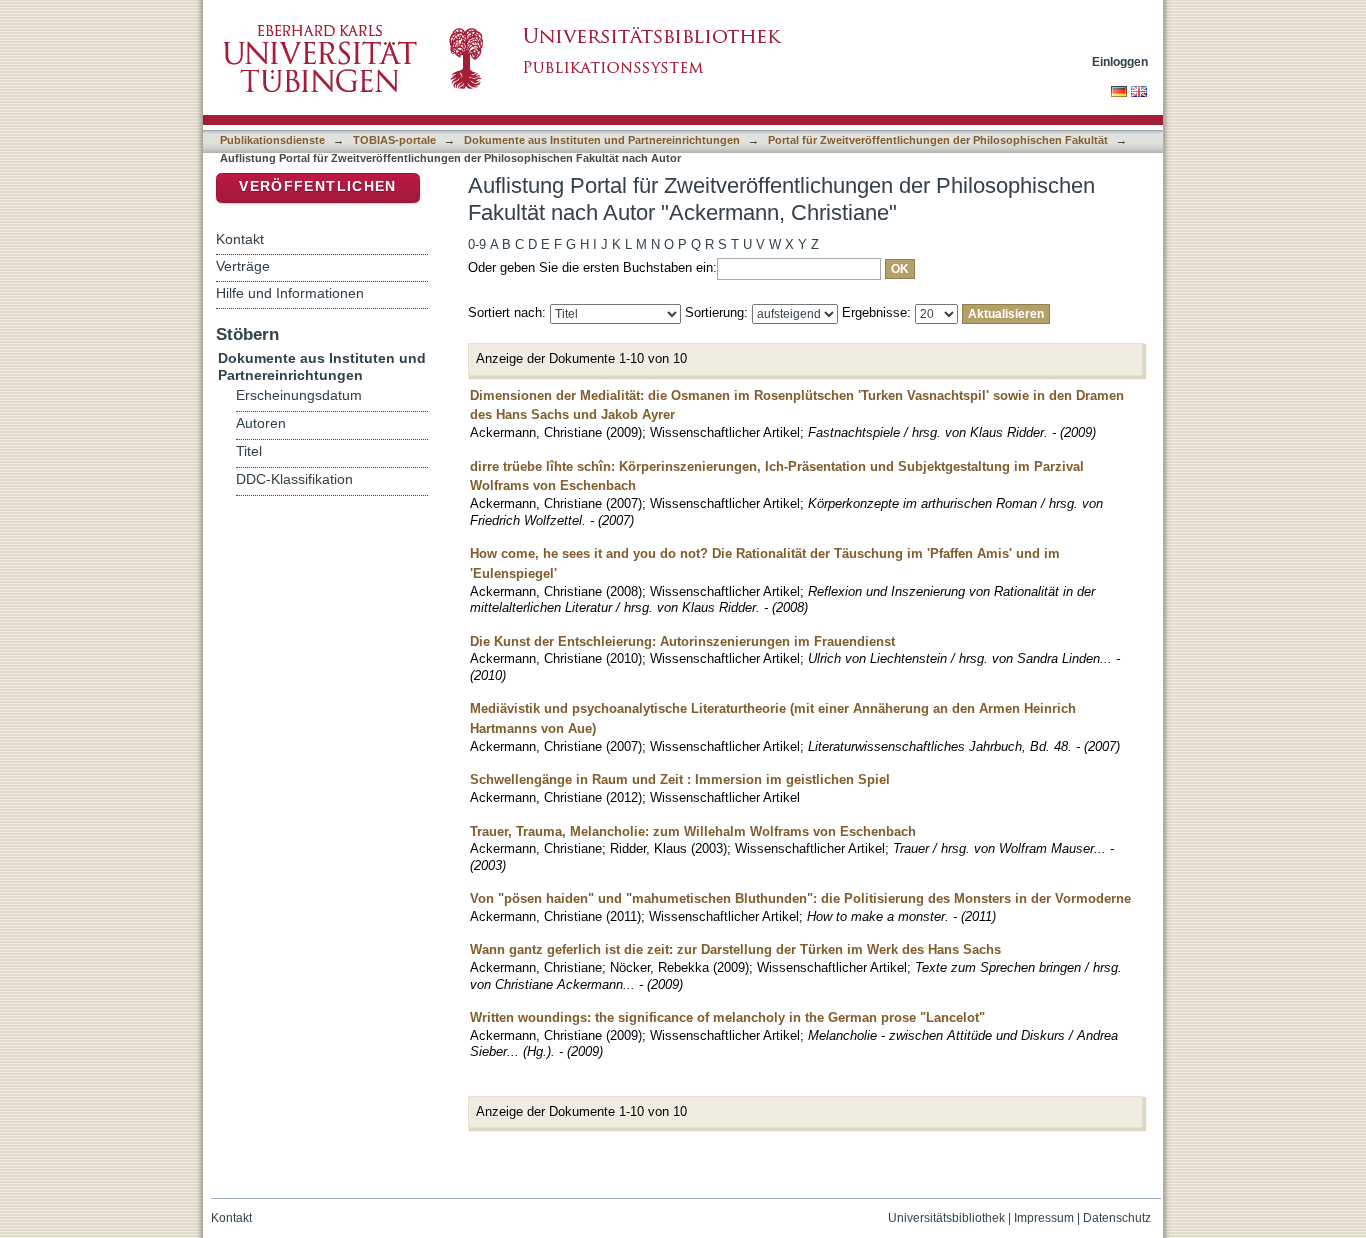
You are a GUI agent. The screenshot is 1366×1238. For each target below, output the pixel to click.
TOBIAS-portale (394, 140)
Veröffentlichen (317, 186)
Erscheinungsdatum (299, 395)
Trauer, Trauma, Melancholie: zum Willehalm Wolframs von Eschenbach (693, 831)
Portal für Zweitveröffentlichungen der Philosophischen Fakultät (938, 140)
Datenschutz (1117, 1218)
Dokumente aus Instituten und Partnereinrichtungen (602, 140)
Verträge (243, 266)
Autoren (261, 423)
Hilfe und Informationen (290, 293)
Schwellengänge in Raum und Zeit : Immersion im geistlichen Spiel (680, 779)
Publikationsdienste (272, 140)
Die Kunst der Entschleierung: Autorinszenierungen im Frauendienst (682, 641)
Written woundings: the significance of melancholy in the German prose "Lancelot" (727, 1017)
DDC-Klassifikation (294, 479)
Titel (249, 451)
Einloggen (1120, 61)
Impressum (1044, 1218)
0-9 (477, 244)
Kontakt (240, 239)
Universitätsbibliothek (946, 1218)
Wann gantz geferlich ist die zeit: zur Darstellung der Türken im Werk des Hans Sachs (735, 949)
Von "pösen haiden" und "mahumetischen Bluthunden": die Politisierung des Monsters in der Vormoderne (800, 898)
